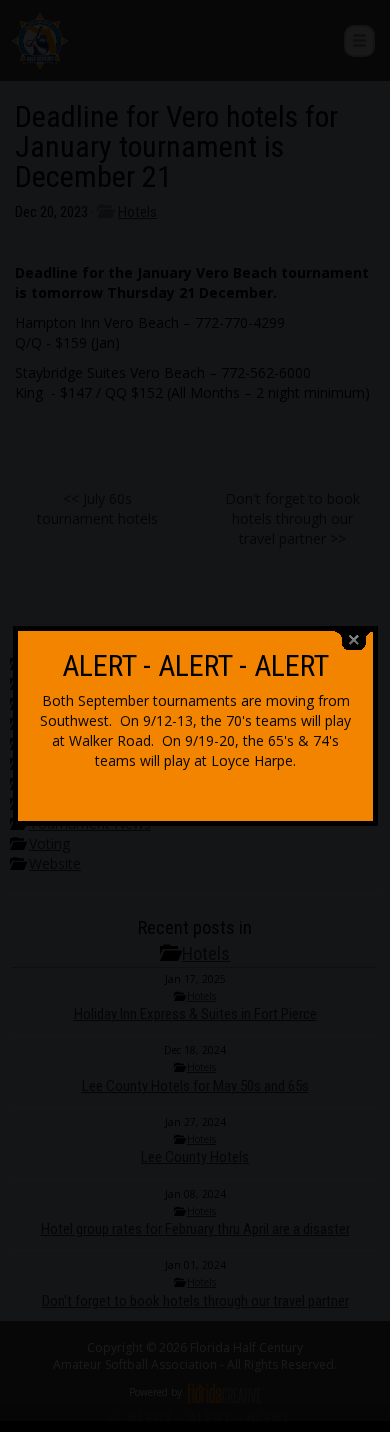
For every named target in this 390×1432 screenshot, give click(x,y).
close (354, 640)
